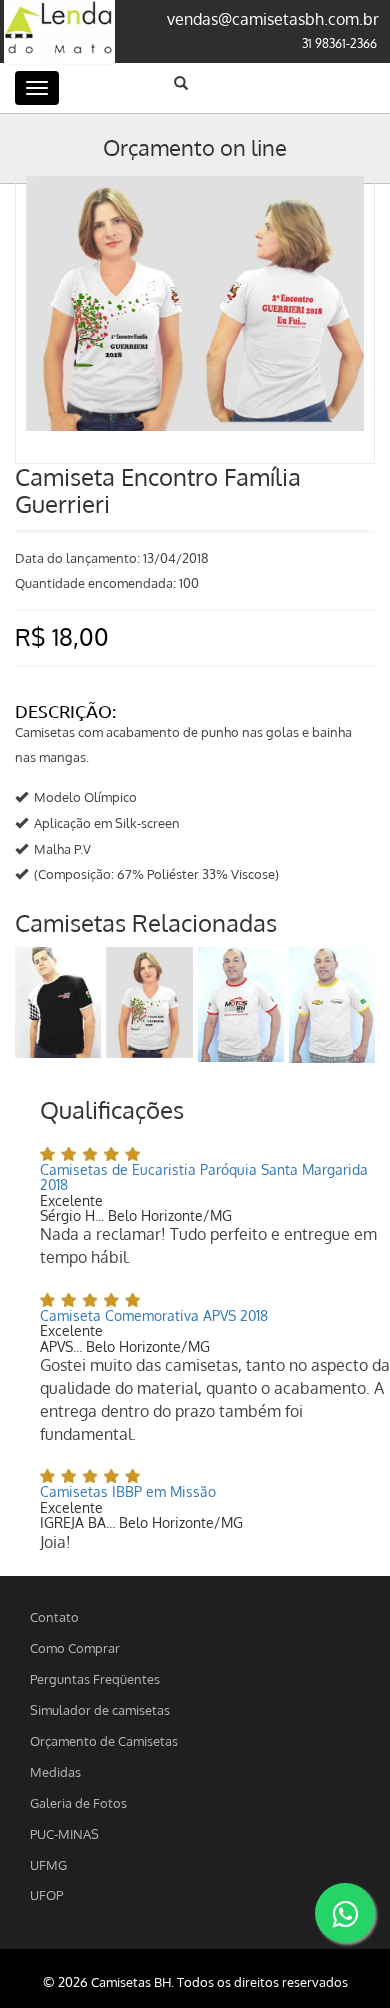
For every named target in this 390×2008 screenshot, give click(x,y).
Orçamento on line (195, 147)
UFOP (46, 1894)
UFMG (48, 1864)
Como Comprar (75, 1647)
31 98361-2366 (339, 43)
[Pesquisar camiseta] (181, 83)
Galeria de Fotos (78, 1802)
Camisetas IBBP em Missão (128, 1491)
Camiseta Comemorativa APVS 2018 (154, 1315)
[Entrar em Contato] (345, 1913)
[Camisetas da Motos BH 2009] (241, 1004)
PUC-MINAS (64, 1833)
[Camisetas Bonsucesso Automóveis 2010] (58, 1002)
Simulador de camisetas (100, 1709)
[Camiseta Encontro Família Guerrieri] (195, 185)
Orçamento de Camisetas (104, 1740)
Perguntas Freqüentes (95, 1678)
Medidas (55, 1771)
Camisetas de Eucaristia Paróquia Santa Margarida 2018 (204, 1177)
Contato (54, 1616)
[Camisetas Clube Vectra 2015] (332, 1005)
